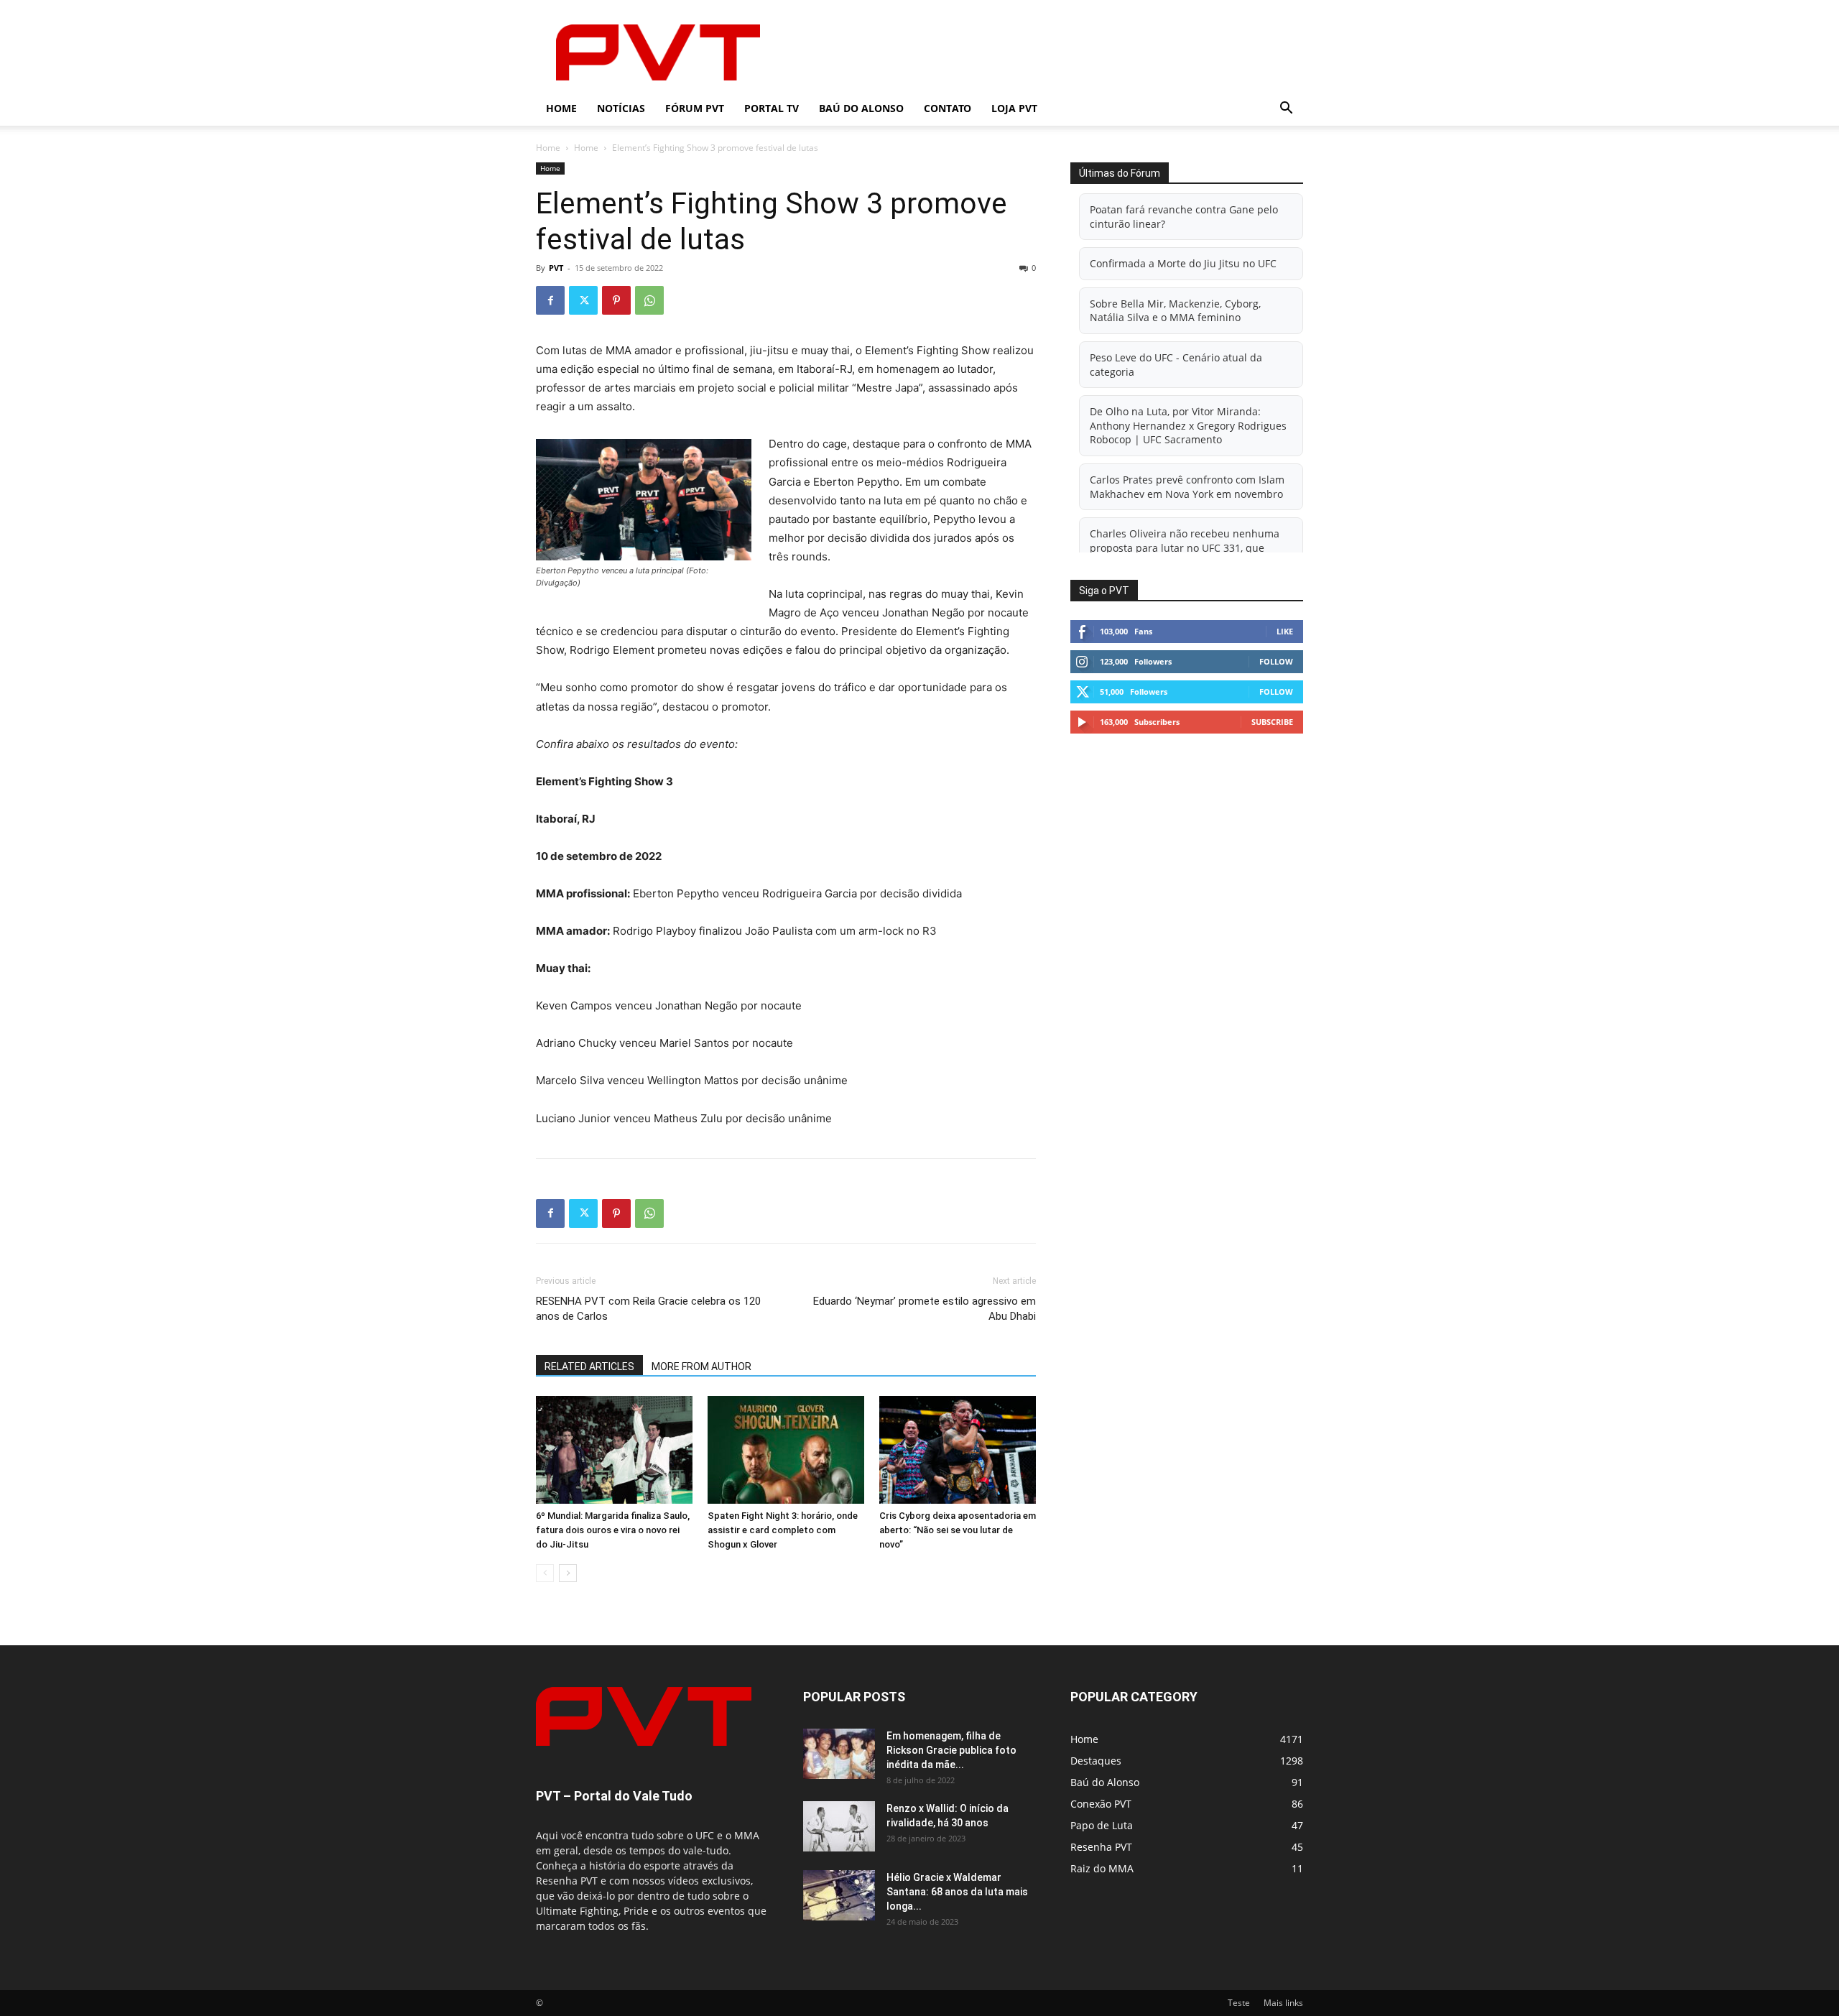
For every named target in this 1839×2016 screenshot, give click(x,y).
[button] (1286, 110)
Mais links (1283, 2003)
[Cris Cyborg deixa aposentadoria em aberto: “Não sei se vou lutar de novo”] (958, 1450)
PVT (556, 268)
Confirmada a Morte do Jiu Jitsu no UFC (1183, 263)
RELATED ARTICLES (589, 1367)
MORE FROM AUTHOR (701, 1367)
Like (1285, 631)
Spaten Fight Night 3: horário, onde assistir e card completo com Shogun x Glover (783, 1530)
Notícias (621, 108)
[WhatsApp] (649, 300)
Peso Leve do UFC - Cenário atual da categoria (1176, 365)
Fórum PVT (695, 108)
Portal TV (772, 108)
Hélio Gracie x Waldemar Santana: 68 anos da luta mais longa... (957, 1892)
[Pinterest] (616, 300)
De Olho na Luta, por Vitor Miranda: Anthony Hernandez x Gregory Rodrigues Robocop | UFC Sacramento (1188, 425)
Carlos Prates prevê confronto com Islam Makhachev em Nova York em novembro (1187, 487)
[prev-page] (545, 1573)
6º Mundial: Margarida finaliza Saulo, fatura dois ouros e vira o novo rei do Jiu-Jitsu (613, 1530)
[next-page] (568, 1573)
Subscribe (1272, 722)
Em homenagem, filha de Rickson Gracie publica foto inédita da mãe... (951, 1750)
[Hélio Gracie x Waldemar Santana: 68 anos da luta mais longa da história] (839, 1895)
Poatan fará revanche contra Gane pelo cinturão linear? (1184, 217)
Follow (1276, 661)
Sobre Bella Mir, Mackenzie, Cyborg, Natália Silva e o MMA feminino (1175, 311)
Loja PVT (1014, 108)
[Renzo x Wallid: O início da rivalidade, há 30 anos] (839, 1826)
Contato (948, 108)
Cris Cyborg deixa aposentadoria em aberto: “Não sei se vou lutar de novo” (958, 1530)
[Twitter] (583, 300)
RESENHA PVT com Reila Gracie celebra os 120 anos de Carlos (648, 1309)
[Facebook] (550, 300)
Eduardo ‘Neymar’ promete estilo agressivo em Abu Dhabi (925, 1309)
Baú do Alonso (861, 108)
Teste (1239, 2003)
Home (561, 108)
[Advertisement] (1042, 52)
